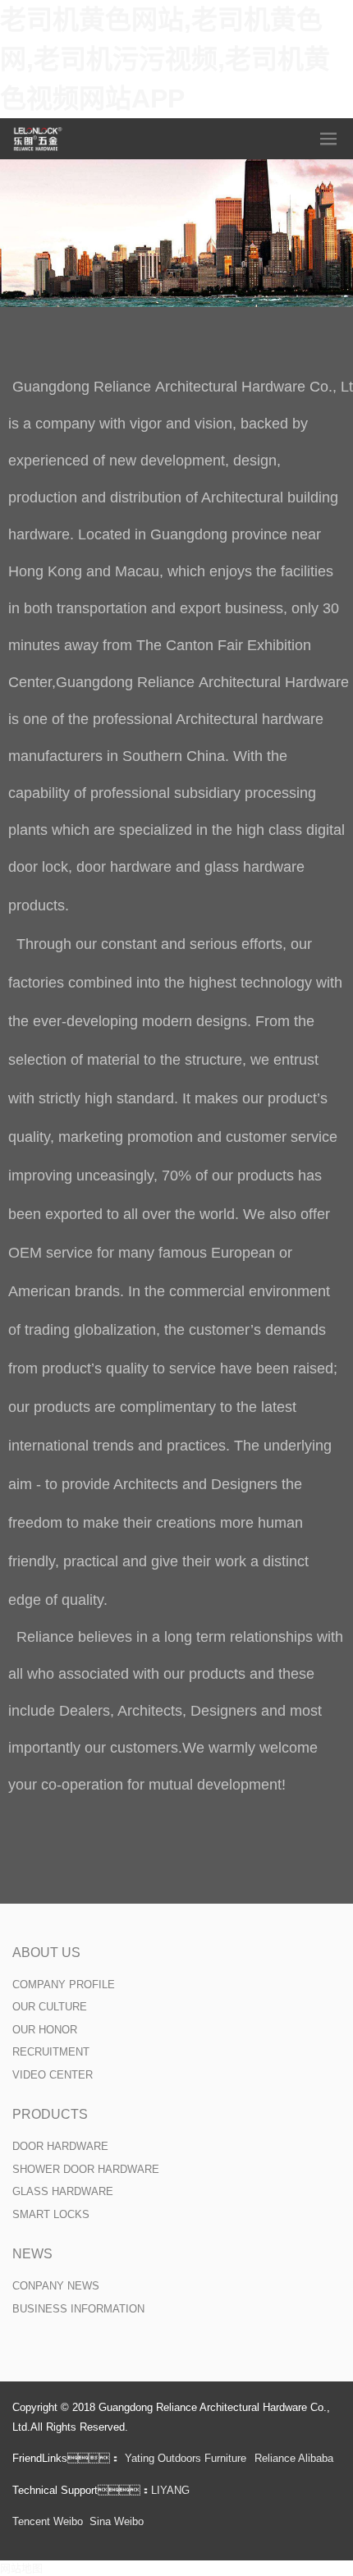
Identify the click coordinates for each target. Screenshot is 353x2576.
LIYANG (170, 2490)
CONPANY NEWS (56, 2286)
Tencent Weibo (48, 2521)
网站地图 (21, 2568)
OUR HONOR (45, 2030)
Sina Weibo (117, 2521)
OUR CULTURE (50, 2007)
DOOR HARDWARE (60, 2146)
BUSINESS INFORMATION (78, 2309)
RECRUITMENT (51, 2052)
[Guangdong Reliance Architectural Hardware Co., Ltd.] (39, 139)
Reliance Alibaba (294, 2458)
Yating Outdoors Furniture (186, 2458)
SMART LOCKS (51, 2214)
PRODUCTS (50, 2114)
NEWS (32, 2254)
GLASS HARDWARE (63, 2191)
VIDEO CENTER (53, 2075)
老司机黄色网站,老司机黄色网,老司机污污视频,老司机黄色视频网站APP (165, 59)
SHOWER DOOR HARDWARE (86, 2169)
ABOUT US (46, 1953)
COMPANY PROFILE (64, 1985)
